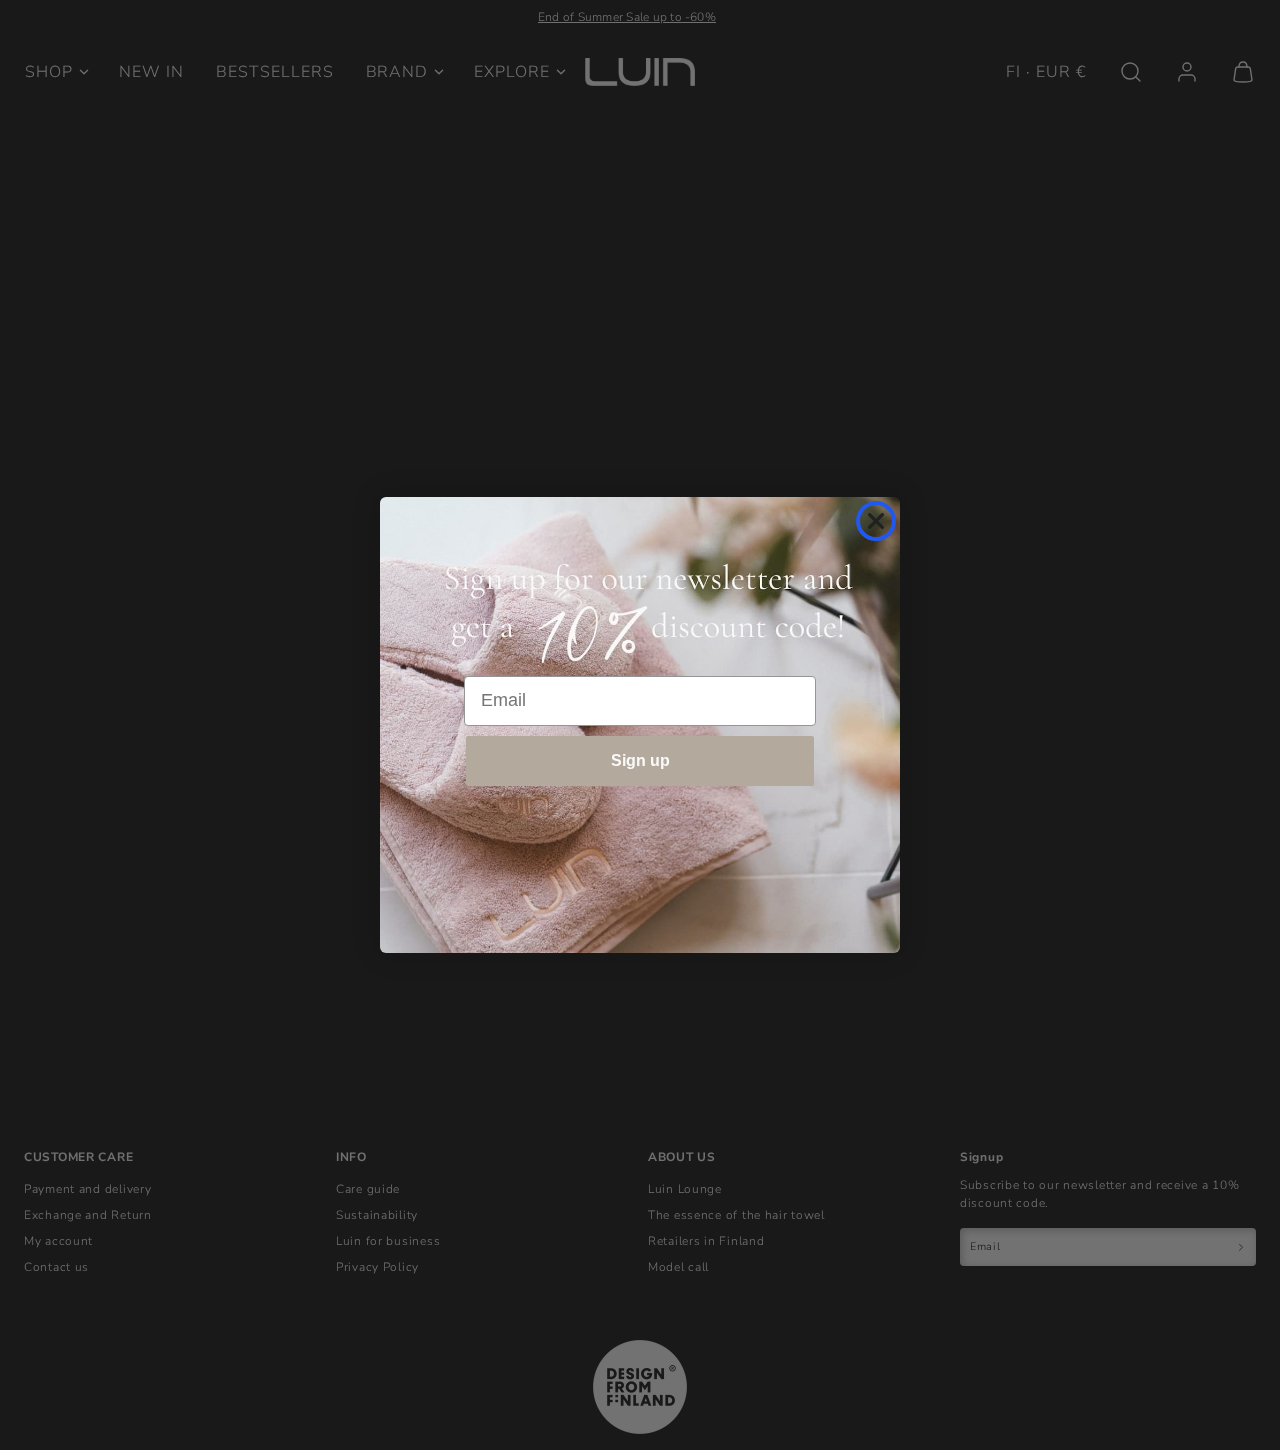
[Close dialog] (876, 521)
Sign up (640, 760)
